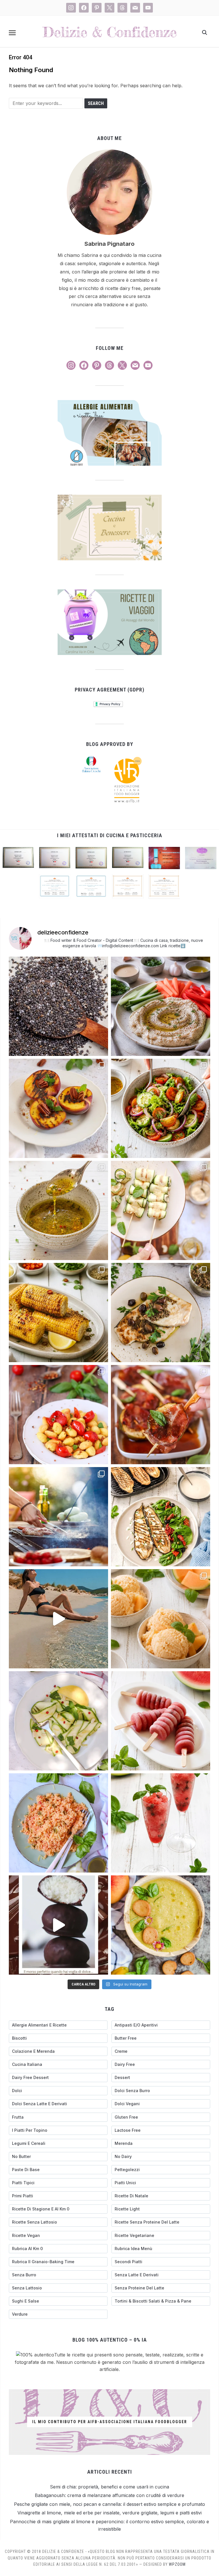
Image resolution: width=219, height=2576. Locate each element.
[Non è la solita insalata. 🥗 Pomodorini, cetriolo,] (161, 1108)
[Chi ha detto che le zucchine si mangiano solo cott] (58, 1721)
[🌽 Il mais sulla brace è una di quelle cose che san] (58, 1313)
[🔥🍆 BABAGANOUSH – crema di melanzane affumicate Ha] (161, 1006)
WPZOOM (177, 2564)
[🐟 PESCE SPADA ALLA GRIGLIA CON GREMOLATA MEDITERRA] (161, 1313)
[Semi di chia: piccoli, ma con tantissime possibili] (58, 1006)
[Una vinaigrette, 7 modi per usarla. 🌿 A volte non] (58, 1210)
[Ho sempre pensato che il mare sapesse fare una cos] (58, 1619)
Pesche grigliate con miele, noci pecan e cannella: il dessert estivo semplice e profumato (109, 2504)
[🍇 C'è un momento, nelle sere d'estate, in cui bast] (161, 1415)
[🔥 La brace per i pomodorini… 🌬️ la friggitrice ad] (58, 1415)
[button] (12, 33)
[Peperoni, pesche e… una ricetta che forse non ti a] (161, 1925)
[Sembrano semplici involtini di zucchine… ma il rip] (161, 1210)
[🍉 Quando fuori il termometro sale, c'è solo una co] (161, 1721)
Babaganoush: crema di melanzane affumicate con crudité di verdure (109, 2495)
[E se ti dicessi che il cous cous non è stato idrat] (58, 1823)
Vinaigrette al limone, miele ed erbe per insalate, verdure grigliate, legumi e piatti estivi (109, 2513)
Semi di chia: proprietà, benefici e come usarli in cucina (109, 2487)
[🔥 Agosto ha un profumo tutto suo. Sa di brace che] (58, 1517)
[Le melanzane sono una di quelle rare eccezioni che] (161, 1517)
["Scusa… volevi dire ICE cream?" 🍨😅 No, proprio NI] (161, 1619)
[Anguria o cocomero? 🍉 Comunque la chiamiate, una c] (161, 1823)
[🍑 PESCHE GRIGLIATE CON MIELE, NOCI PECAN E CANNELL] (58, 1108)
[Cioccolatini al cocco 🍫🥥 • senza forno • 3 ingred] (58, 1925)
